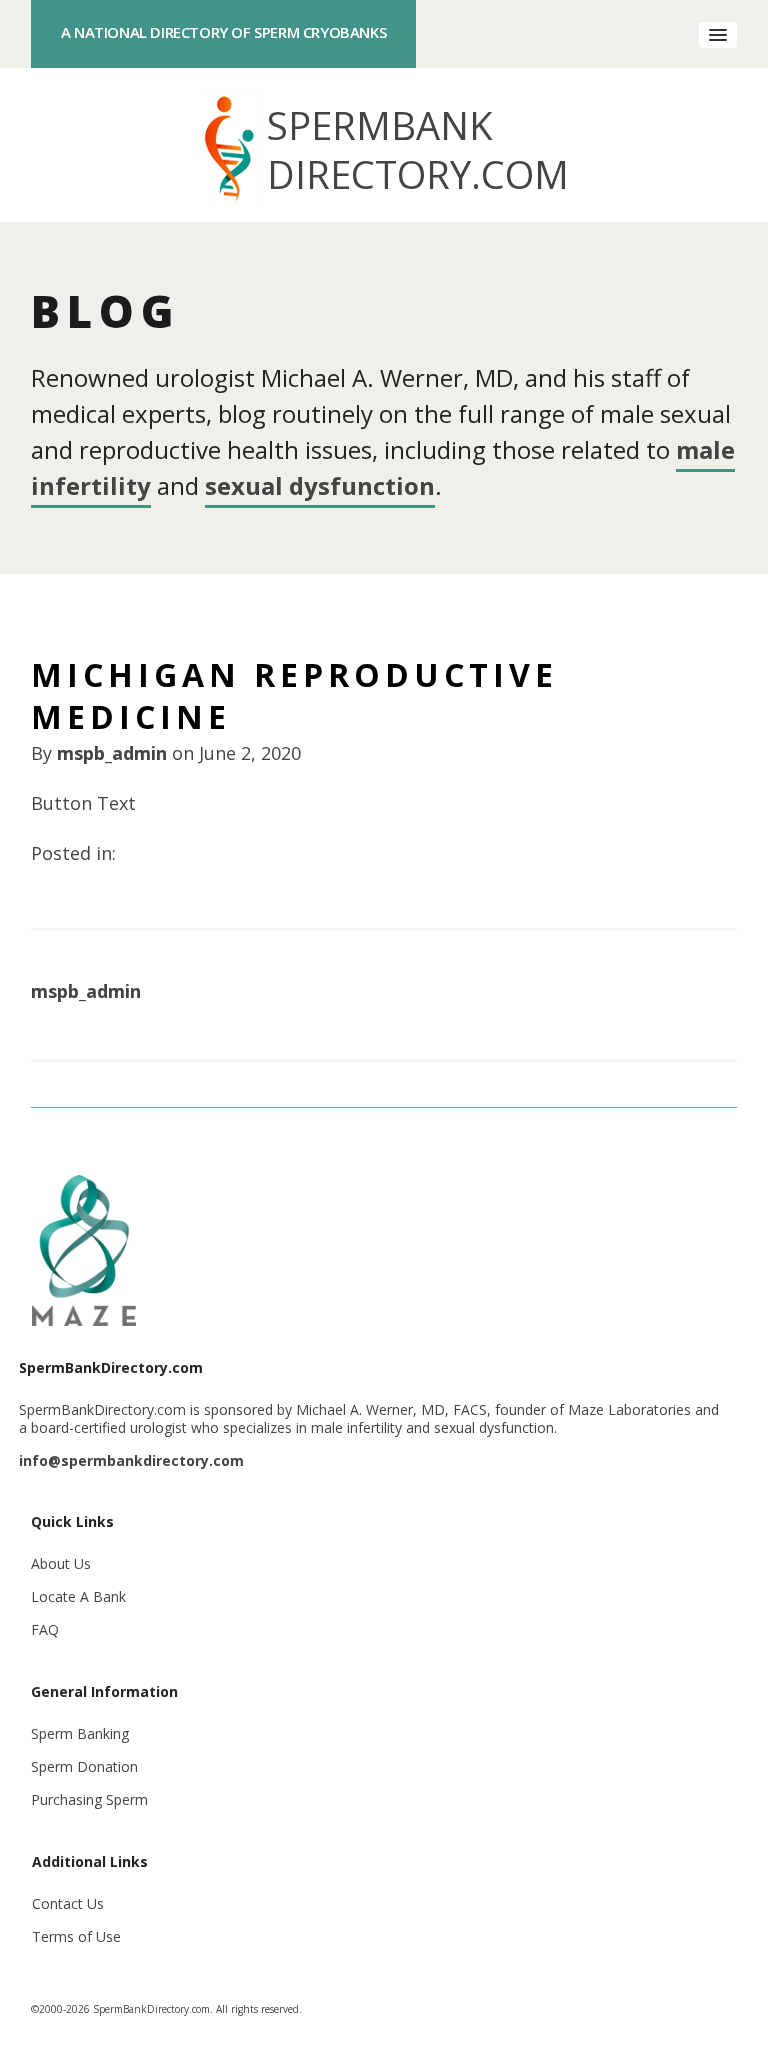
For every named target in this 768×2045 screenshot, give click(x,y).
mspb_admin (112, 753)
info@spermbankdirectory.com (131, 1460)
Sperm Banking (80, 1733)
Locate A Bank (78, 1596)
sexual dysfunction (320, 485)
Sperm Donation (84, 1766)
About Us (61, 1563)
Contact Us (68, 1903)
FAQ (45, 1629)
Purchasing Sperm (89, 1799)
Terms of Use (76, 1936)
